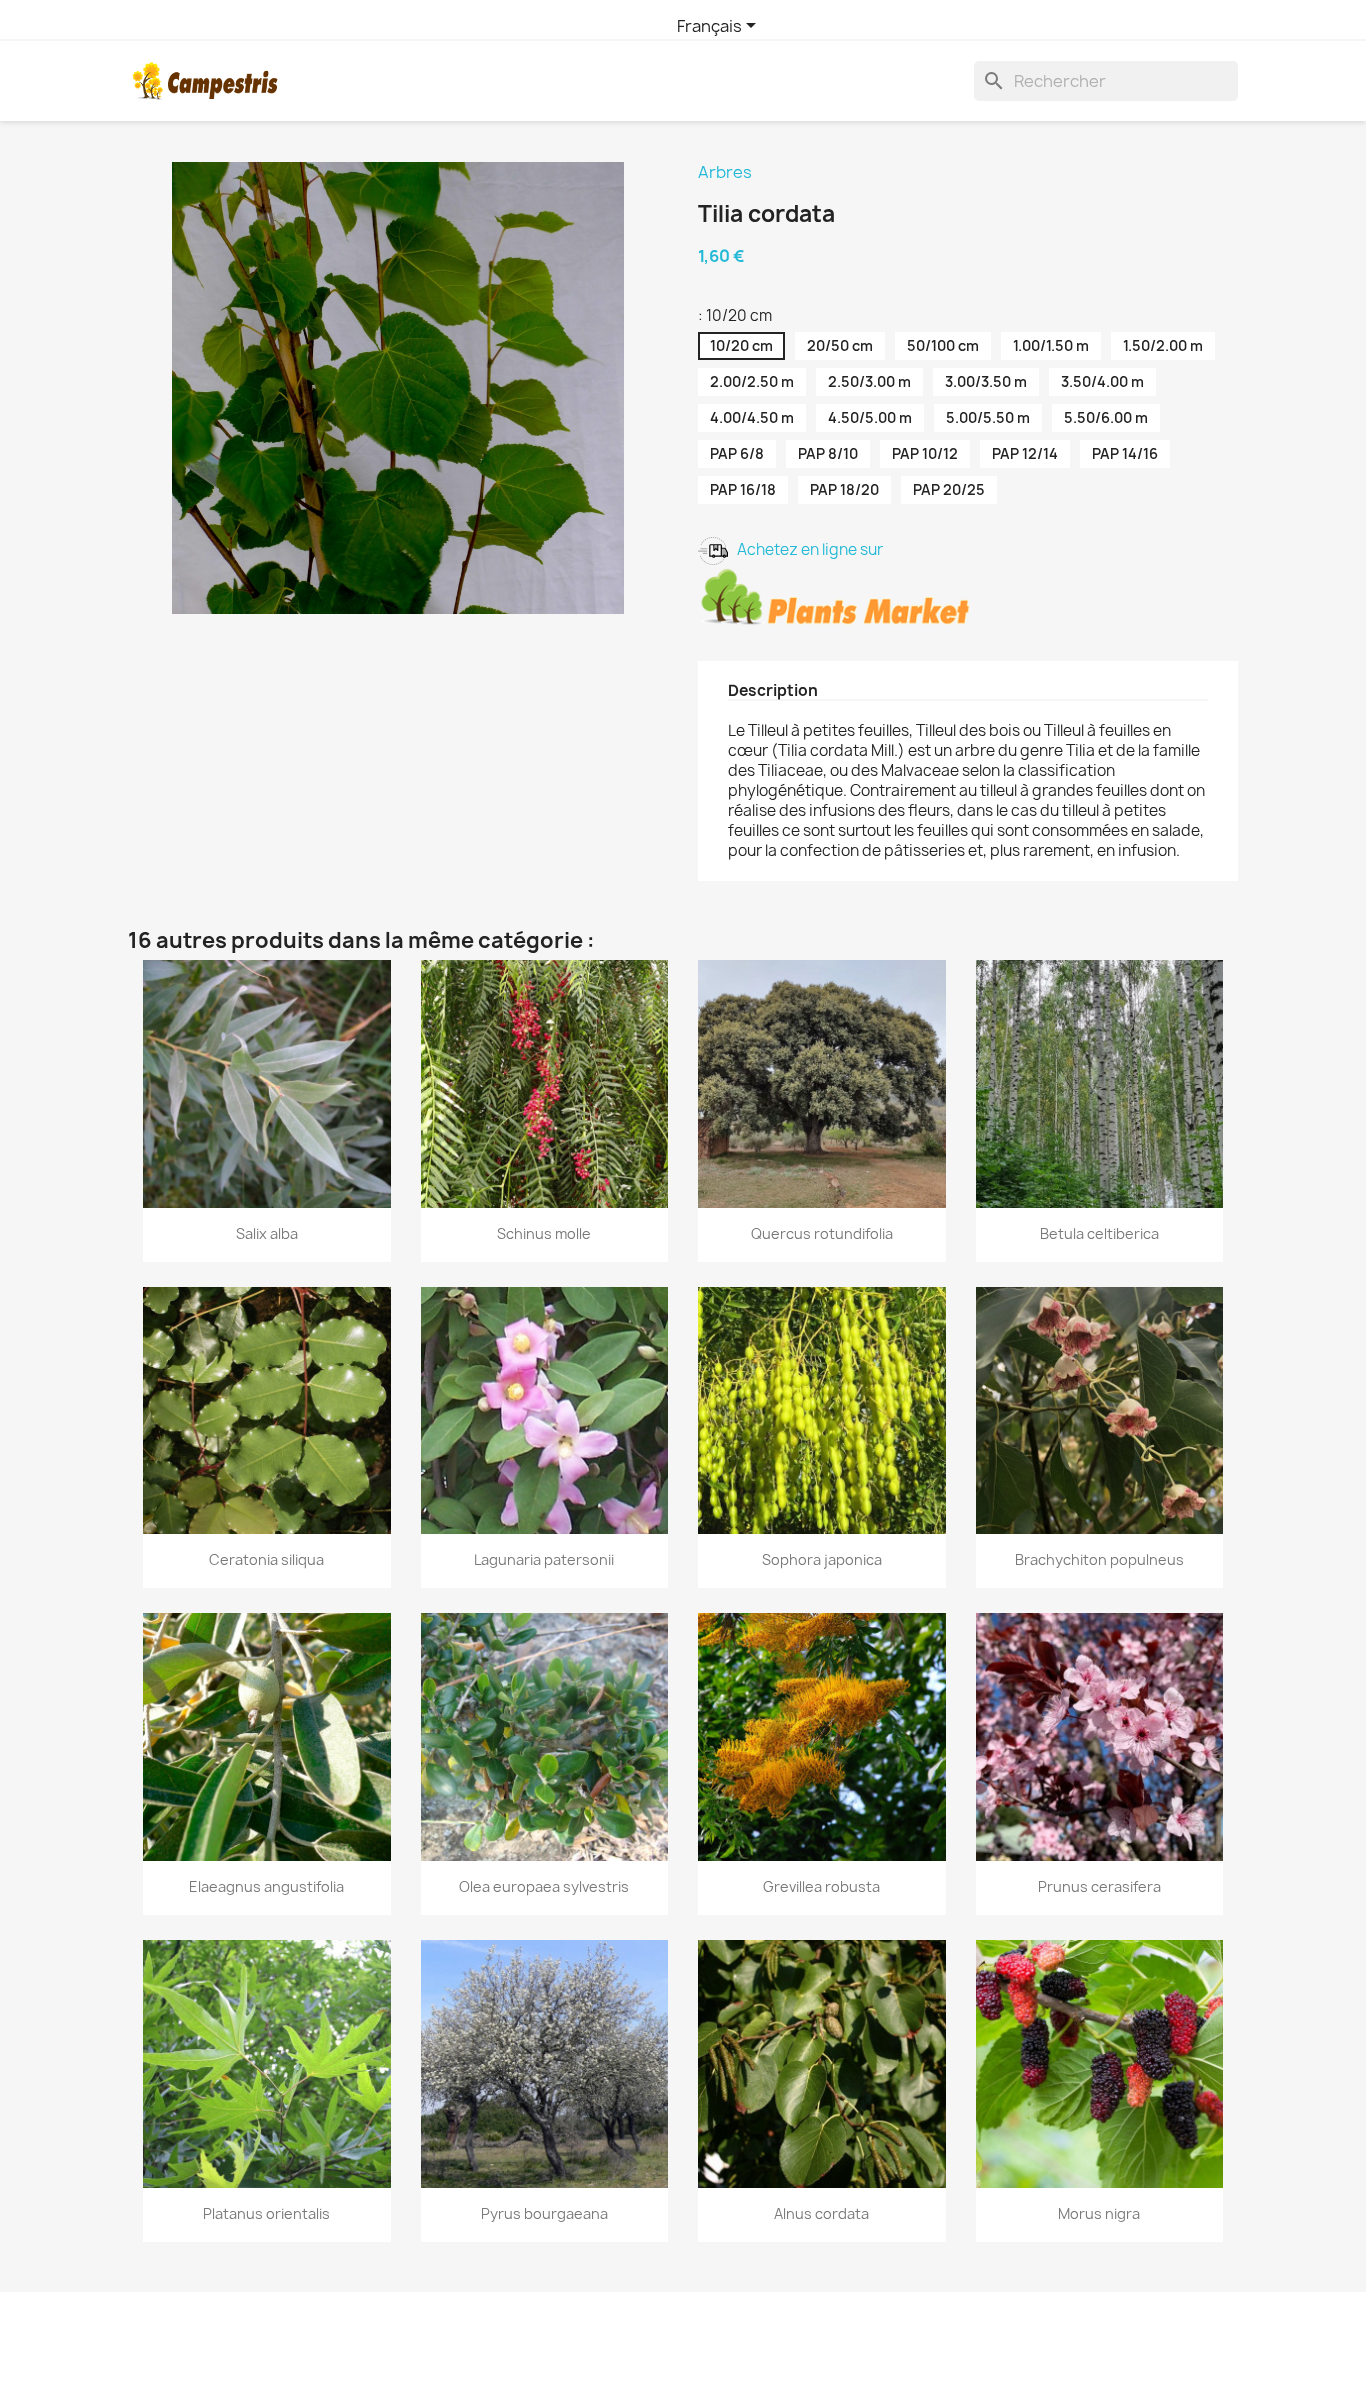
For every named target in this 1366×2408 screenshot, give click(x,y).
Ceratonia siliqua (266, 1559)
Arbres (725, 172)
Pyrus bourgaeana (544, 2213)
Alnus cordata (821, 2213)
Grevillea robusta (821, 1886)
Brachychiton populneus (1099, 1559)
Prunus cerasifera (1099, 1886)
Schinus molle (544, 1233)
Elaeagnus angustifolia (266, 1886)
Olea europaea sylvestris (544, 1886)
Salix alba (267, 1233)
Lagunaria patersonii (544, 1559)
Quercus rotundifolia (822, 1233)
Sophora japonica (822, 1559)
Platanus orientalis (266, 2213)
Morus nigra (1099, 2213)
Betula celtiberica (1099, 1233)
